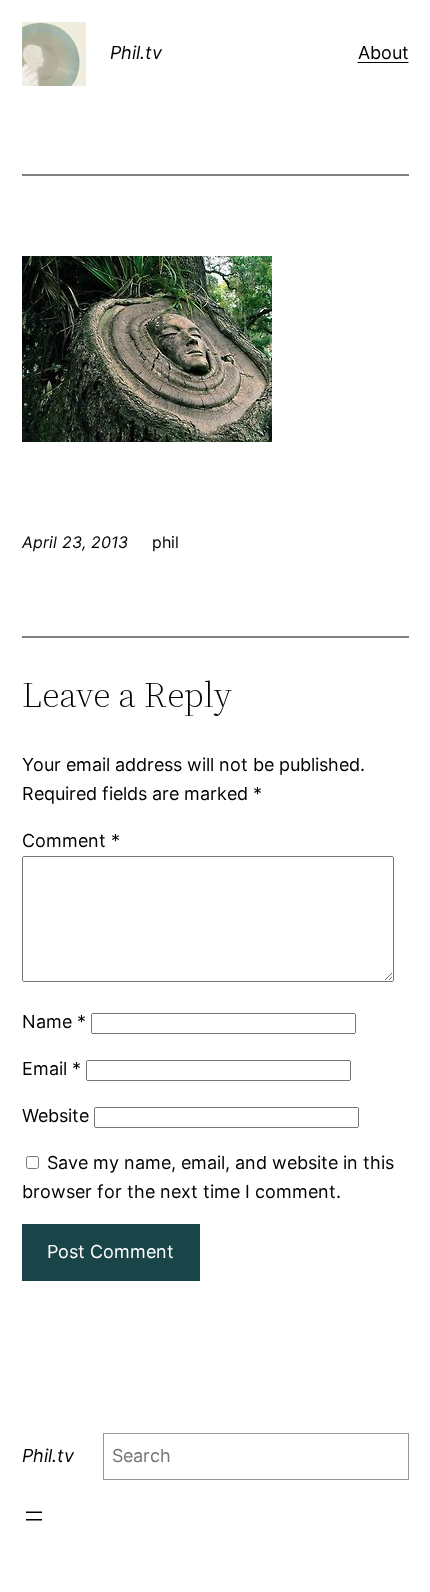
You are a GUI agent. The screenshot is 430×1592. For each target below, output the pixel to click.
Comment (71, 840)
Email (51, 1068)
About (383, 52)
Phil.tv (136, 52)
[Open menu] (34, 1516)
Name (54, 1021)
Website (55, 1115)
